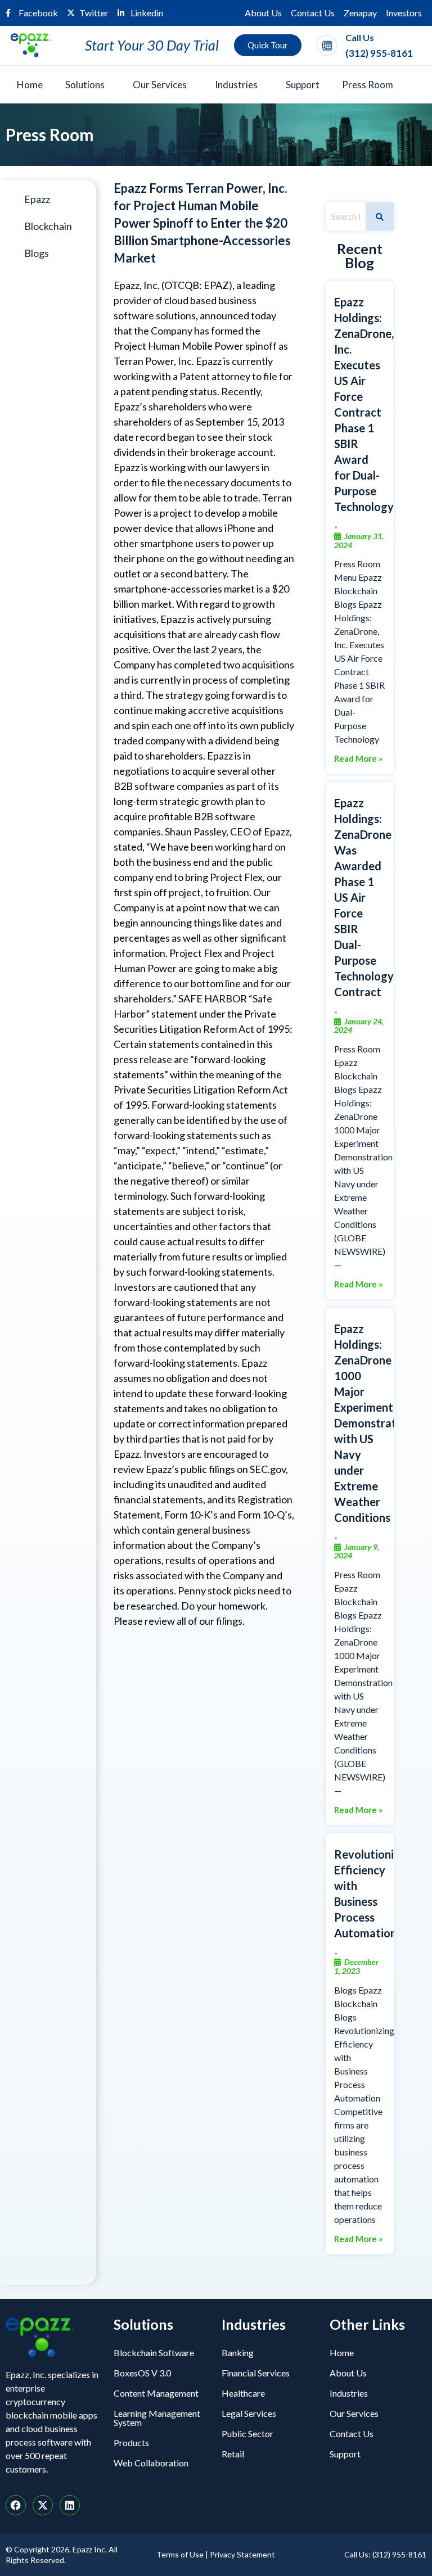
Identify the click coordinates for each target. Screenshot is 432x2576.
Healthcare (243, 2393)
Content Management (156, 2393)
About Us (263, 13)
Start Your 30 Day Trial (152, 45)
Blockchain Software (154, 2353)
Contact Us (313, 13)
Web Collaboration (151, 2463)
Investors (404, 13)
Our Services (160, 85)
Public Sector (247, 2433)
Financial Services (256, 2373)
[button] (88, 85)
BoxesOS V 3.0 (142, 2373)
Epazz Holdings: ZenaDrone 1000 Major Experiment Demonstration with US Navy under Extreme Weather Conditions (373, 1423)
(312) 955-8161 (379, 53)
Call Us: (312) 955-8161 (385, 2554)
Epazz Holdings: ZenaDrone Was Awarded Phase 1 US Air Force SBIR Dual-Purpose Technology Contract (364, 897)
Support (303, 85)
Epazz (37, 199)
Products (131, 2442)
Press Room (368, 85)
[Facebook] (16, 2505)
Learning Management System (157, 2418)
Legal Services (249, 2413)
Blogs (37, 253)
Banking (238, 2353)
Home (30, 85)
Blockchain (48, 226)
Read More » (358, 759)
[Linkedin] (70, 2505)
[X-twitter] (43, 2505)
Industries (236, 85)
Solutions (85, 85)
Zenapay (360, 13)
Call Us (360, 37)
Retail (233, 2454)
